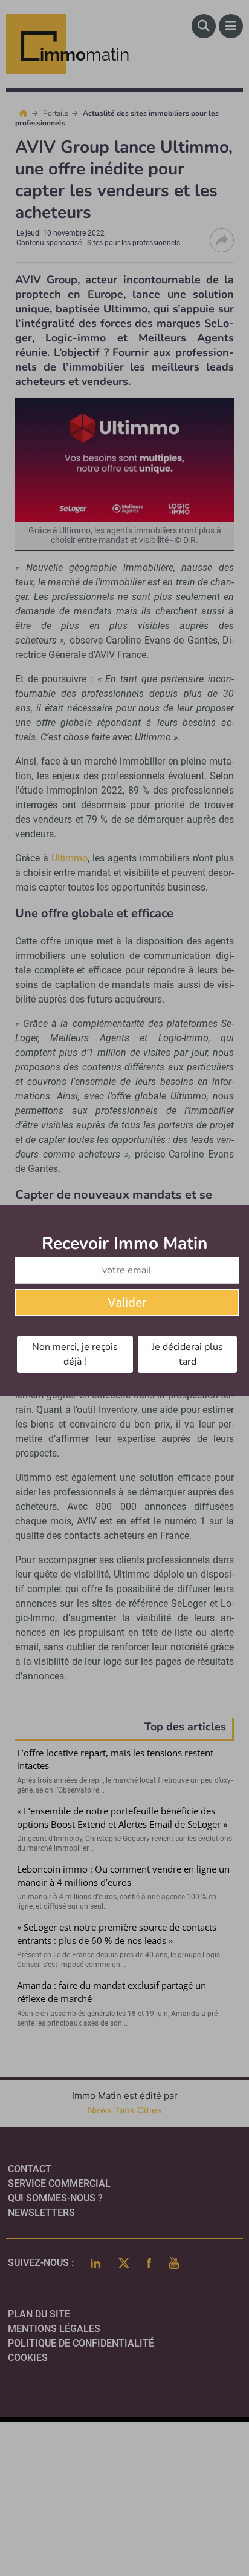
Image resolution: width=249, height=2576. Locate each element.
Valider (127, 1303)
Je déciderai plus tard (187, 1354)
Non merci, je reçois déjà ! (75, 1354)
